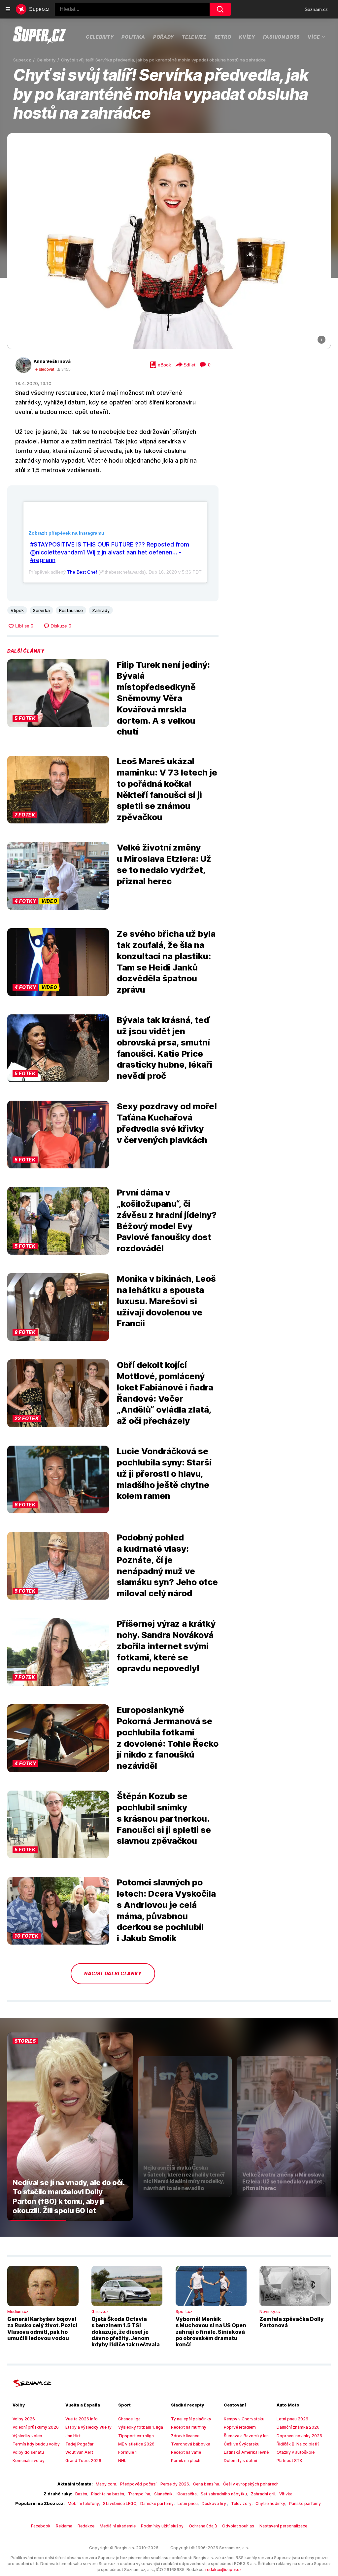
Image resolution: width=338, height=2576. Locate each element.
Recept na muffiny (189, 2427)
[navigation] (8, 9)
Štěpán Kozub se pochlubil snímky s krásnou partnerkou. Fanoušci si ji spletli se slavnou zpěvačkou (164, 1818)
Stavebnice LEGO (120, 2503)
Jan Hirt (73, 2436)
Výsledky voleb (27, 2436)
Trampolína (139, 2494)
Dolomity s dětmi (240, 2461)
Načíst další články (113, 1973)
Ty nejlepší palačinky (191, 2419)
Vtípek (17, 610)
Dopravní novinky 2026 (299, 2436)
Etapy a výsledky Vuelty (88, 2427)
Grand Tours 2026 (83, 2461)
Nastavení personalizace (283, 2526)
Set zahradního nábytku (224, 2494)
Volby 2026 (24, 2419)
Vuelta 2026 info (82, 2419)
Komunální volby (29, 2461)
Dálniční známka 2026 (298, 2427)
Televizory (241, 2503)
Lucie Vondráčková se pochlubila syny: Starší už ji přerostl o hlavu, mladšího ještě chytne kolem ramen (164, 1473)
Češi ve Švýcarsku (242, 2444)
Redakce (86, 2526)
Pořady (164, 37)
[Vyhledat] (220, 9)
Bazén (81, 2494)
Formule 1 (128, 2452)
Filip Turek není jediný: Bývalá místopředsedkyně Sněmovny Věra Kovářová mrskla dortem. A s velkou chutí (163, 698)
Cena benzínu (206, 2484)
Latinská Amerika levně (246, 2452)
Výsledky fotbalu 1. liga (141, 2427)
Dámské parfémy (157, 2503)
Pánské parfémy (305, 2503)
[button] (169, 241)
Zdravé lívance (185, 2436)
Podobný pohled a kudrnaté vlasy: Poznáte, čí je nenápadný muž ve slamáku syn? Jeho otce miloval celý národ (167, 1565)
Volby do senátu (28, 2452)
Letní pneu (188, 2503)
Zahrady (101, 610)
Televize (194, 37)
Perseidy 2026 (175, 2484)
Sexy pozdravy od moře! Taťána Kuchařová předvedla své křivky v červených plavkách (167, 1123)
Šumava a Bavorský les (246, 2436)
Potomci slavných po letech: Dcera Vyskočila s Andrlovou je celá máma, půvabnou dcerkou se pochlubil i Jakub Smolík (166, 1910)
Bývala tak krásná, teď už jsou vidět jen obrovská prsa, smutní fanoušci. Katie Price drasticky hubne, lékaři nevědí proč (165, 1048)
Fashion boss (281, 37)
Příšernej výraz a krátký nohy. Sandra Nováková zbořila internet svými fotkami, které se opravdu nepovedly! (166, 1646)
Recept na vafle (186, 2452)
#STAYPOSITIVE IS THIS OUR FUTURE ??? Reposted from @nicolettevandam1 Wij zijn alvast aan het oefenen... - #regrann (110, 552)
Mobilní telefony (83, 2503)
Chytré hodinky (270, 2503)
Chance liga (129, 2419)
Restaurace (71, 610)
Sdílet (189, 365)
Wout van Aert (79, 2452)
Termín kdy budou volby (36, 2444)
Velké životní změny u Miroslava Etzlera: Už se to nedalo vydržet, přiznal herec (164, 864)
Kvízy (247, 37)
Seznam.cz (316, 9)
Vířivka (286, 2494)
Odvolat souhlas (238, 2526)
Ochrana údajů (203, 2526)
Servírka (41, 610)
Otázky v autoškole (296, 2452)
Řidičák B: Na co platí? (298, 2444)
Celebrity (100, 37)
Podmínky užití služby (162, 2526)
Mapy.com (106, 2484)
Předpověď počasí (138, 2484)
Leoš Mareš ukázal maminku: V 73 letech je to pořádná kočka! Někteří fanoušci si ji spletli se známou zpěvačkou (167, 789)
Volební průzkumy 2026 (36, 2427)
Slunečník (163, 2494)
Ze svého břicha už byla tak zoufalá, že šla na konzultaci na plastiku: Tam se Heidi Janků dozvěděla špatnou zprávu (166, 962)
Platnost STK (289, 2461)
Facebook (41, 2526)
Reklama (64, 2526)
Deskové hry (214, 2503)
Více (314, 37)
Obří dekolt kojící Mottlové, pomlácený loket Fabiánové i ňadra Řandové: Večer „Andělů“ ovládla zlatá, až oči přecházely (165, 1393)
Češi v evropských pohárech (251, 2484)
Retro (223, 37)
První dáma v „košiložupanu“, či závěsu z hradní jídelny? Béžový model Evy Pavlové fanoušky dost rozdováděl (167, 1220)
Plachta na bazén (108, 2494)
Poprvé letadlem (240, 2427)
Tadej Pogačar (80, 2444)
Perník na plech (186, 2461)
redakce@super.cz (223, 2570)
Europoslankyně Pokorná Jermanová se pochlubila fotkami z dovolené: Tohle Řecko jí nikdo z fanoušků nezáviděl (168, 1738)
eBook (164, 365)
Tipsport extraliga (136, 2436)
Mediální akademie (118, 2526)
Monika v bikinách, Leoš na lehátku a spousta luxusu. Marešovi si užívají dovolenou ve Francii (166, 1301)
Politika (133, 37)
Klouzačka (187, 2494)
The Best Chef (82, 572)
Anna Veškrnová (52, 361)
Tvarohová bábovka (191, 2444)
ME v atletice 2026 (136, 2444)
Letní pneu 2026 (292, 2419)
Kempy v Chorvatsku (244, 2419)
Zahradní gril (263, 2494)
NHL (122, 2461)
